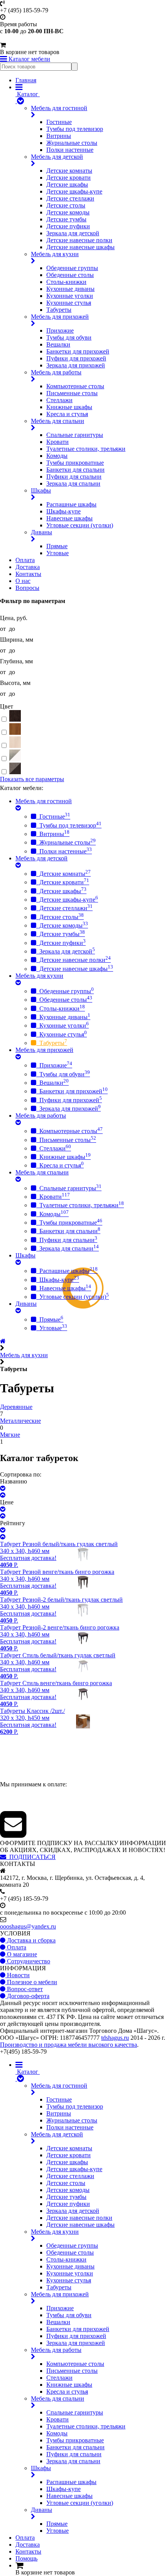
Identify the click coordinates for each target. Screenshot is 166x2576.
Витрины (59, 136)
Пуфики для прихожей (76, 358)
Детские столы (66, 205)
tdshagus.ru (115, 2038)
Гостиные (59, 122)
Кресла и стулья (67, 414)
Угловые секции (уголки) (80, 525)
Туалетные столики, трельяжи (86, 449)
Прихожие (60, 330)
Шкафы (41, 490)
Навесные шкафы (69, 518)
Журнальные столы (72, 143)
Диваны (41, 532)
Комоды (57, 456)
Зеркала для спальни (73, 483)
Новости (18, 1975)
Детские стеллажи (70, 198)
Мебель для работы (56, 372)
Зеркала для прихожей (76, 365)
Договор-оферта (27, 1996)
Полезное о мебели (31, 1982)
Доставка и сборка (30, 1940)
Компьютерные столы (75, 386)
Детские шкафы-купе (74, 191)
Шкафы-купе (64, 511)
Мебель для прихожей (60, 317)
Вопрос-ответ (24, 1989)
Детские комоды (68, 212)
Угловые (58, 553)
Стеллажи (59, 400)
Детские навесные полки (79, 240)
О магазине (21, 1954)
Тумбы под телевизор (75, 129)
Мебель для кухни (55, 254)
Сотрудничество (28, 1961)
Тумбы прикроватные (75, 463)
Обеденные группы (72, 268)
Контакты (28, 574)
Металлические (20, 1421)
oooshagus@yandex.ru (28, 1926)
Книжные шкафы (69, 407)
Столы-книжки (66, 282)
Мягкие (10, 1435)
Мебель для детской (57, 157)
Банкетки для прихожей (78, 351)
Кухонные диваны (70, 289)
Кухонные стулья (69, 303)
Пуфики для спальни (74, 477)
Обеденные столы (70, 275)
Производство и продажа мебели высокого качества (69, 2045)
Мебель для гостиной (59, 108)
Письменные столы (72, 393)
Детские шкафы (67, 184)
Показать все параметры (32, 779)
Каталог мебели (29, 59)
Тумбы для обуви (69, 337)
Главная (26, 80)
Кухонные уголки (70, 296)
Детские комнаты (69, 171)
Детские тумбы (66, 219)
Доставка (28, 567)
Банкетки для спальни (75, 470)
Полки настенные (70, 150)
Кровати (58, 442)
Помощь (26, 2558)
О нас (23, 581)
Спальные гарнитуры (75, 435)
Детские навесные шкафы (80, 247)
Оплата (25, 560)
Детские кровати (69, 178)
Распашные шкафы (71, 504)
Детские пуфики (68, 226)
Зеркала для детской (73, 233)
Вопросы (27, 588)
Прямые (57, 546)
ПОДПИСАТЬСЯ (31, 1857)
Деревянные (16, 1407)
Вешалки (58, 344)
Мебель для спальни (58, 421)
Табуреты (59, 310)
